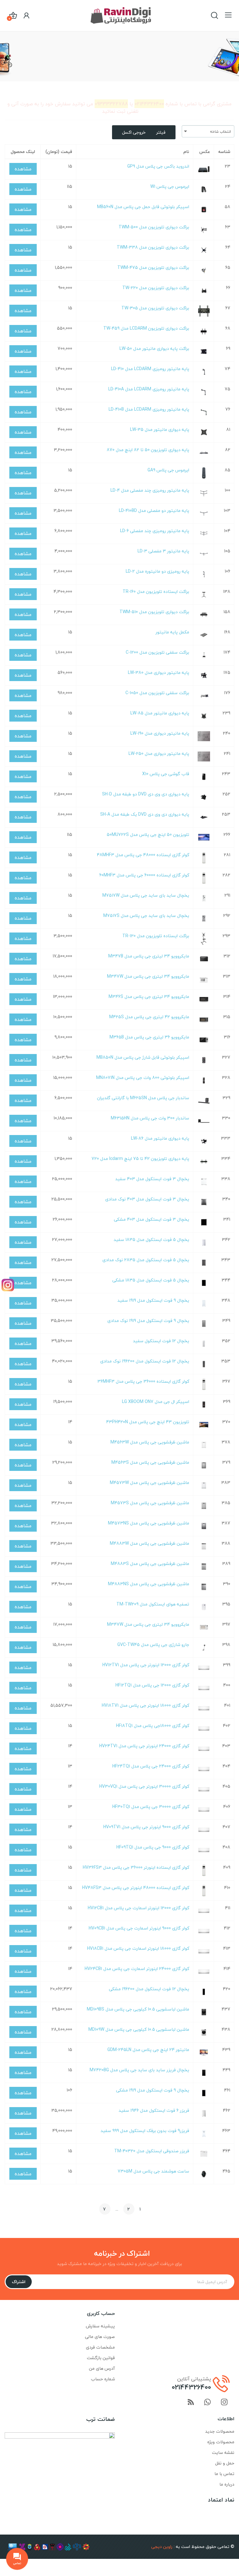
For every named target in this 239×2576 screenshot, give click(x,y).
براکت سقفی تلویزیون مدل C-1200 (157, 652)
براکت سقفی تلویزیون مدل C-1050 (157, 693)
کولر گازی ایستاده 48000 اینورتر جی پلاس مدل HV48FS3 (136, 1888)
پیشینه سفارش (100, 2326)
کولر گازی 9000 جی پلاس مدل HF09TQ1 (153, 1847)
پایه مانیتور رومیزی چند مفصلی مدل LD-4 (150, 490)
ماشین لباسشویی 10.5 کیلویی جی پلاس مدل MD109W (139, 2029)
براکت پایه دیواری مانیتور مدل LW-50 (154, 348)
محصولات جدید (220, 2431)
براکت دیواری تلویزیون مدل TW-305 (155, 308)
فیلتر (161, 132)
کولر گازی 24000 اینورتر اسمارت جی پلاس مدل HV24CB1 (137, 1969)
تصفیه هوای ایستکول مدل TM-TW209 (153, 1604)
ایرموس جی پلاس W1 (170, 186)
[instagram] (224, 2403)
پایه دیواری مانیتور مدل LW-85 (160, 713)
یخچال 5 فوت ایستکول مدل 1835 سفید (151, 1240)
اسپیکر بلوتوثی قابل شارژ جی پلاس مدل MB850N (143, 1057)
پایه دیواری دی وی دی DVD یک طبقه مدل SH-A (145, 814)
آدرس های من (102, 2368)
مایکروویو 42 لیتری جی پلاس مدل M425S (149, 1017)
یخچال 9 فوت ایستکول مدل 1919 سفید (153, 1300)
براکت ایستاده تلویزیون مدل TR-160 (156, 592)
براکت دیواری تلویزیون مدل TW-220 (156, 288)
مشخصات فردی (100, 2347)
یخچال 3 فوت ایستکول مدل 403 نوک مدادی (147, 1199)
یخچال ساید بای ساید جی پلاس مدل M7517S (146, 916)
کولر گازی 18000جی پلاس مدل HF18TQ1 (153, 1726)
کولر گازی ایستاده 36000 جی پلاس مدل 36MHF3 (143, 1381)
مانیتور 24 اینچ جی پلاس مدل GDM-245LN (148, 2050)
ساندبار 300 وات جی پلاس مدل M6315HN (150, 1118)
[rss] (191, 2403)
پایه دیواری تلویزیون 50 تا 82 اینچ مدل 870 (148, 450)
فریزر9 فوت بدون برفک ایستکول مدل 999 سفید (145, 2131)
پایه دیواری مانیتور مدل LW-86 (160, 1138)
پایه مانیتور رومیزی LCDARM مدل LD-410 (150, 369)
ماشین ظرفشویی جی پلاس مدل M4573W (150, 1483)
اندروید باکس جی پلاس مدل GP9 (158, 166)
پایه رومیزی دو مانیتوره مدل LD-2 (157, 571)
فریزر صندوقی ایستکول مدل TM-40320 (152, 2151)
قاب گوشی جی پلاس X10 (166, 774)
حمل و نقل (225, 2463)
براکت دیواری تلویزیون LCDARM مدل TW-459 (146, 328)
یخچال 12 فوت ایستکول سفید (161, 1341)
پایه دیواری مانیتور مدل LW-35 (160, 429)
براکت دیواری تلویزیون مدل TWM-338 (153, 247)
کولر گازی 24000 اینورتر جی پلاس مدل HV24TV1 (144, 1746)
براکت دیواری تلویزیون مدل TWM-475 (153, 267)
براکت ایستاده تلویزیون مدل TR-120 (156, 936)
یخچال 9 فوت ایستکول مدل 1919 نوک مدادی (148, 1321)
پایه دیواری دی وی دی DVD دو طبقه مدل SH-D (146, 794)
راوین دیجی (162, 2547)
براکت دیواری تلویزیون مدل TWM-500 (154, 227)
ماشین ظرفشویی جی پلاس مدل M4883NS (149, 1584)
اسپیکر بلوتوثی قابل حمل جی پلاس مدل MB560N (143, 207)
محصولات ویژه (221, 2442)
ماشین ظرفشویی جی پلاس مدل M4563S (150, 1462)
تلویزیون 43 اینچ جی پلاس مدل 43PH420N (148, 1422)
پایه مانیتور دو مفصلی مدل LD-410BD (154, 510)
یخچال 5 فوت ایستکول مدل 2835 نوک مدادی (146, 1260)
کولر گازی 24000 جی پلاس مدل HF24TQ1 (151, 1766)
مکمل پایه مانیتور (172, 632)
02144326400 (191, 2387)
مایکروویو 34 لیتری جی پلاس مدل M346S (149, 997)
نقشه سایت (223, 2452)
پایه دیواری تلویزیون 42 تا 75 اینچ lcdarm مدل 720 (140, 1159)
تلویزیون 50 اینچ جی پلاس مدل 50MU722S (148, 835)
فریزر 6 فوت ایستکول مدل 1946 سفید (154, 2110)
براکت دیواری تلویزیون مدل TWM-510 (154, 612)
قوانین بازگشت (101, 2358)
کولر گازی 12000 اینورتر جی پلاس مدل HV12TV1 (146, 1665)
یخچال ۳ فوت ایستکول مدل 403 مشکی (152, 1219)
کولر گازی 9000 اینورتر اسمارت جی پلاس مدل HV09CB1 (139, 1928)
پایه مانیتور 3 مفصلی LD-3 (163, 551)
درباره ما (227, 2484)
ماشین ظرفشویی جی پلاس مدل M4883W (150, 1543)
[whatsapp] (208, 2403)
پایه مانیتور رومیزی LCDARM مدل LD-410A (149, 389)
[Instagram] (8, 1285)
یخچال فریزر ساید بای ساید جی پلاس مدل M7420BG (139, 2070)
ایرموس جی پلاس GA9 (168, 470)
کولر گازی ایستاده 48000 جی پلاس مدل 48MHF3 (143, 855)
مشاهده (23, 169)
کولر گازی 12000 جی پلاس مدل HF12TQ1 (152, 1685)
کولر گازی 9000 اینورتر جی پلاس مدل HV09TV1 (146, 1827)
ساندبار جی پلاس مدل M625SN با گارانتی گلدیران (143, 1098)
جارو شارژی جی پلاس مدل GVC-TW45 (153, 1645)
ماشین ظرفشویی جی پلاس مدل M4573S (150, 1503)
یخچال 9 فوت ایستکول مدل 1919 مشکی (153, 2090)
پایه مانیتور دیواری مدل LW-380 (159, 673)
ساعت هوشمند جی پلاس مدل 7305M (153, 2171)
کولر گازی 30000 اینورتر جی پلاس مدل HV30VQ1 (144, 1786)
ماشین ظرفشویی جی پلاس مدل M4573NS (149, 1523)
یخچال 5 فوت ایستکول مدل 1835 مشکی (151, 1280)
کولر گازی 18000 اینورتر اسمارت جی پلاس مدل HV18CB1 (138, 1948)
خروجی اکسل (134, 132)
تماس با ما (224, 2474)
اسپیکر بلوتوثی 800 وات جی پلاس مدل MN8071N (143, 1078)
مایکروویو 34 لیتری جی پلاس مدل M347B (149, 956)
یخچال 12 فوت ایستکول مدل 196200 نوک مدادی (145, 1361)
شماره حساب (103, 2379)
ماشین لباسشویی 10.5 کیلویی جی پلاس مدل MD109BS (138, 2009)
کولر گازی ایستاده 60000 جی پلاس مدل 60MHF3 (144, 875)
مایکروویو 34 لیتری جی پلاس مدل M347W (148, 976)
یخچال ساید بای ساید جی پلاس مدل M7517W (146, 895)
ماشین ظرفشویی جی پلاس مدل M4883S (150, 1564)
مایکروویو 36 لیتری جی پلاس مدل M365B (149, 1037)
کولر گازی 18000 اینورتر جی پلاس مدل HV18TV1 (145, 1705)
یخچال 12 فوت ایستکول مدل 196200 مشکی (149, 1989)
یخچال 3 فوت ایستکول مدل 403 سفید (152, 1179)
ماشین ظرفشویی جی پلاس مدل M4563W (150, 1442)
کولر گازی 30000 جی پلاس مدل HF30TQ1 (151, 1807)
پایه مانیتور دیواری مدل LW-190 (160, 733)
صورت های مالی (100, 2337)
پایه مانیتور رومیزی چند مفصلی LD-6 (155, 531)
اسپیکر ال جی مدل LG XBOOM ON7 (156, 1402)
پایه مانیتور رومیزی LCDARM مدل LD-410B (149, 409)
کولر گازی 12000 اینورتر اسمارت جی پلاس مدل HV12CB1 (138, 1908)
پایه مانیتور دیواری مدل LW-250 (159, 754)
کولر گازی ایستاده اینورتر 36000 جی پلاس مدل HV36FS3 (136, 1867)
